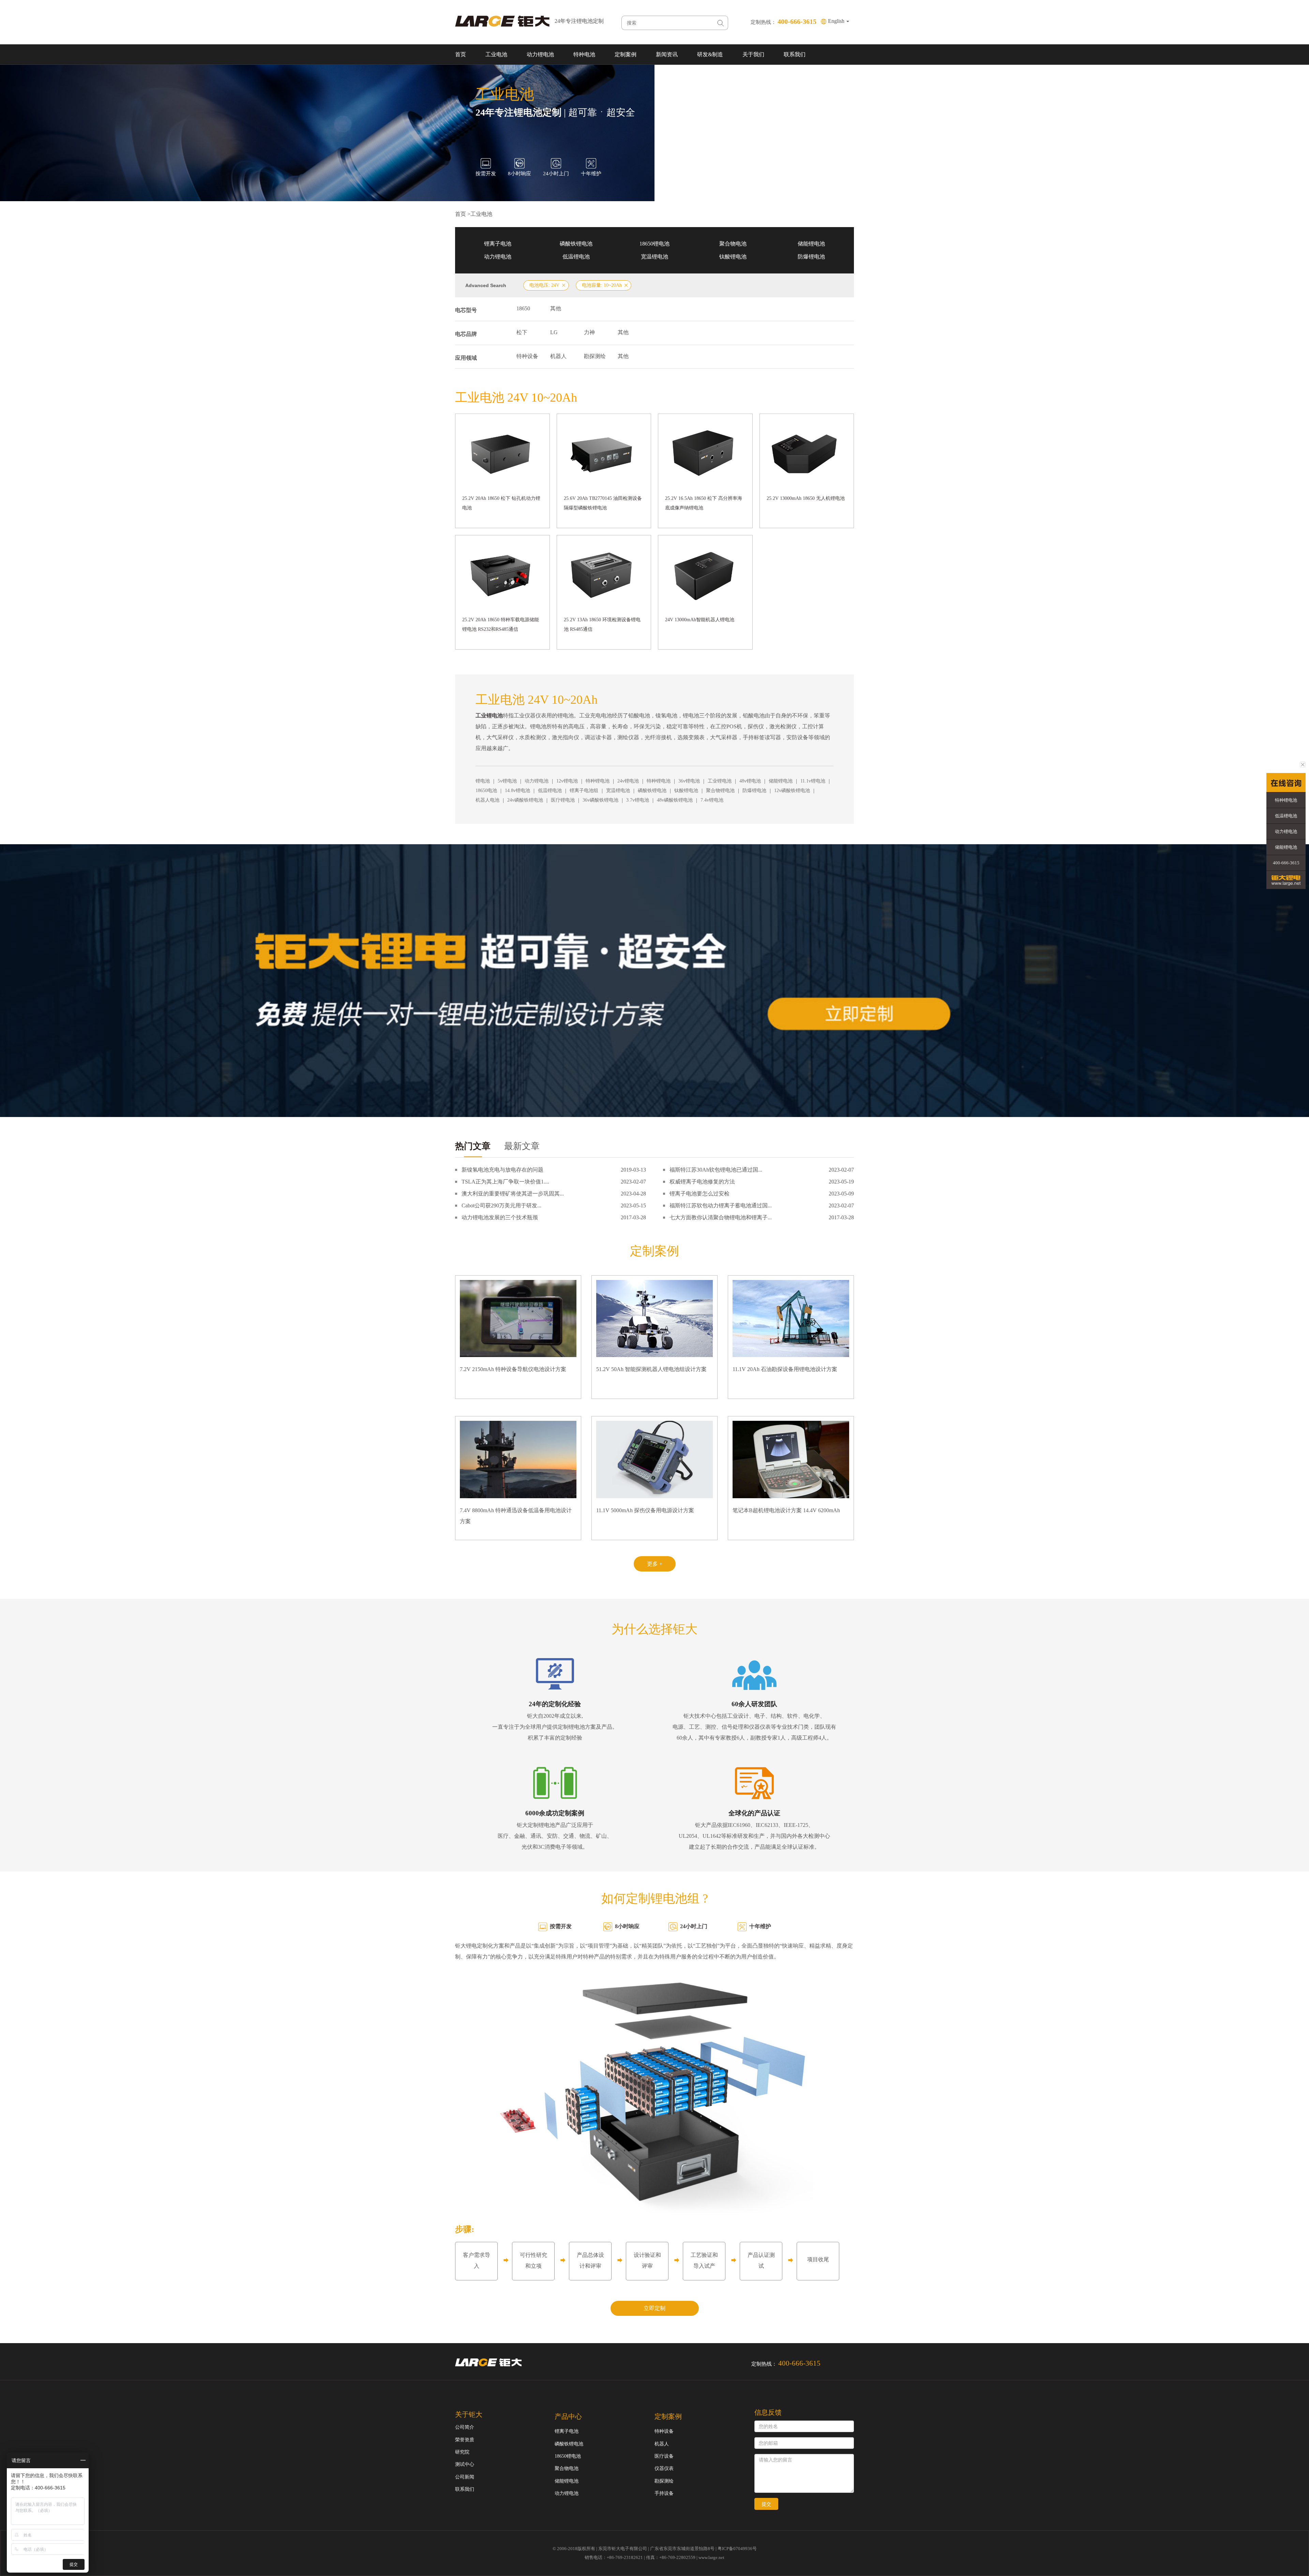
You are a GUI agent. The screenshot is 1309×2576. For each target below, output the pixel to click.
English (837, 21)
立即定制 (654, 2308)
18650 (523, 308)
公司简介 (465, 2427)
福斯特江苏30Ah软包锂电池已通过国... (716, 1170)
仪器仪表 (664, 2468)
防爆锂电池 (811, 257)
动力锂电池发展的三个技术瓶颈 (500, 1217)
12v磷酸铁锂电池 (792, 791)
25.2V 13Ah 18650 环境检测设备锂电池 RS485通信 (602, 624)
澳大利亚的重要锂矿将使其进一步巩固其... (513, 1194)
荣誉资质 (465, 2440)
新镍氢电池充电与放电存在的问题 (502, 1170)
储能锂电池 (811, 244)
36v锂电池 (689, 781)
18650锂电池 (654, 244)
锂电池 (483, 781)
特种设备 (527, 356)
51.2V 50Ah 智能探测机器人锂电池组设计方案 (651, 1369)
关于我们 (753, 54)
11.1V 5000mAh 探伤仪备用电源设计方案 (645, 1510)
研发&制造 (710, 54)
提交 (766, 2504)
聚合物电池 (733, 244)
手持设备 (664, 2493)
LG (554, 332)
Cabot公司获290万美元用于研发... (501, 1205)
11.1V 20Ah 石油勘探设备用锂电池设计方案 (785, 1369)
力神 (589, 332)
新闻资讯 (667, 54)
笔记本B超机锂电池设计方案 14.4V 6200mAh (786, 1510)
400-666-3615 (1286, 863)
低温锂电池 (576, 257)
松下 (522, 332)
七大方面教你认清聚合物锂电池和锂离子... (721, 1217)
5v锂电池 (507, 781)
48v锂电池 (750, 781)
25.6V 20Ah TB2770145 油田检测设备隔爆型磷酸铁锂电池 (603, 503)
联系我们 (795, 54)
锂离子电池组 (584, 791)
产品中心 (568, 2416)
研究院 (462, 2452)
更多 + (655, 1564)
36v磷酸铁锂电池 (600, 800)
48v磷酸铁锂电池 (675, 800)
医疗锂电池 (563, 800)
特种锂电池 (598, 781)
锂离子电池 (498, 244)
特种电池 (584, 54)
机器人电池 (487, 800)
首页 (461, 54)
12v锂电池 (567, 781)
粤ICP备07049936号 (737, 2549)
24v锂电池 (628, 781)
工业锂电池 (720, 781)
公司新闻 (465, 2477)
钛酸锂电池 (733, 257)
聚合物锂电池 (720, 791)
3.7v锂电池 (638, 800)
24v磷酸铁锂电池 (525, 800)
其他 (556, 308)
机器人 (558, 356)
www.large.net (711, 2557)
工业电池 (496, 54)
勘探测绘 (595, 356)
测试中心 (465, 2464)
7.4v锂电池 (712, 800)
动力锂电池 (540, 54)
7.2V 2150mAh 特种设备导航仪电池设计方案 (513, 1369)
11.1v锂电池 (813, 781)
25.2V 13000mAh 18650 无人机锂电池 (806, 498)
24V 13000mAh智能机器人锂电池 (700, 620)
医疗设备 (664, 2456)
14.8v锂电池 (517, 791)
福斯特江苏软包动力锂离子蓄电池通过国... (721, 1205)
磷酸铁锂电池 (576, 244)
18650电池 (486, 791)
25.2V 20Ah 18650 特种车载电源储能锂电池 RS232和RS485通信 (501, 624)
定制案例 (626, 54)
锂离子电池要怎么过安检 (699, 1194)
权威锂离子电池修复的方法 (702, 1182)
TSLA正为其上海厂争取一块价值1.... (505, 1182)
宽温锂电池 (654, 257)
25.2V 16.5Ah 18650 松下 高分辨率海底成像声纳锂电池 (704, 503)
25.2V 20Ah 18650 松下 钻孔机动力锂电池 (501, 503)
